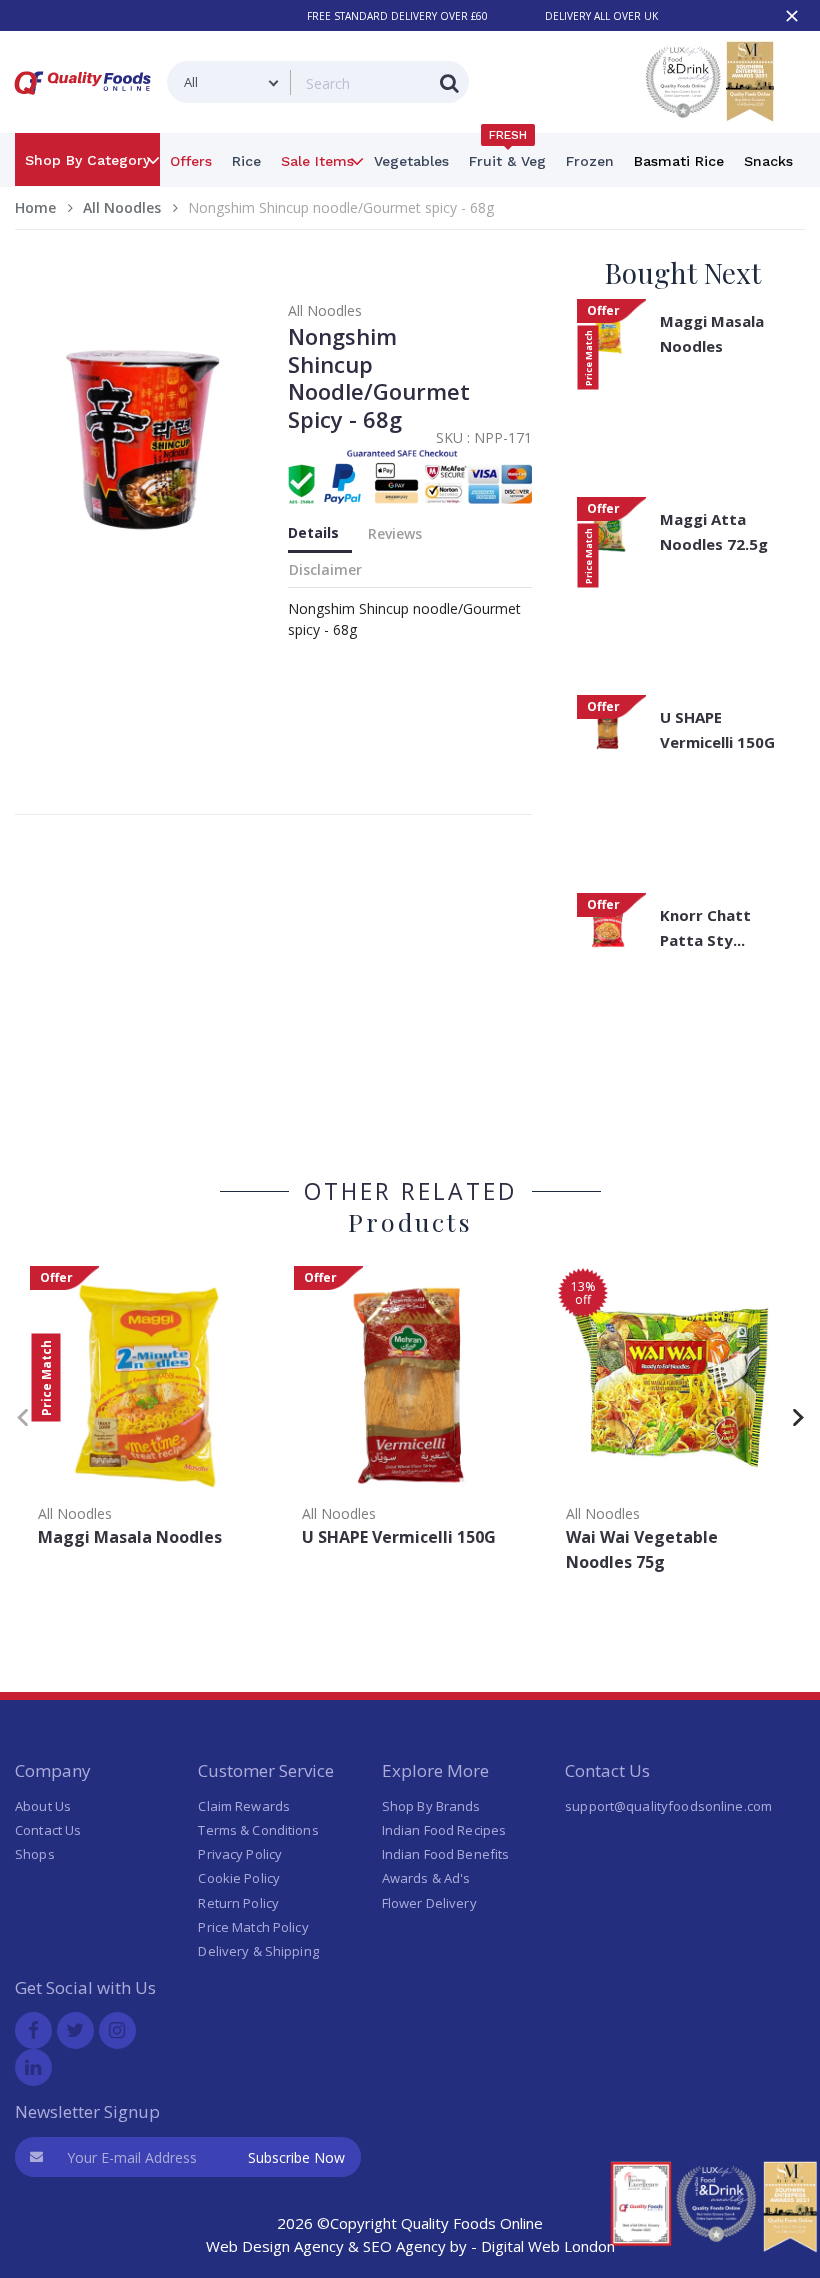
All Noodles (122, 207)
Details (313, 532)
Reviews (395, 533)
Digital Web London (548, 2246)
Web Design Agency (275, 2246)
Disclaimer (325, 569)
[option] (147, 1413)
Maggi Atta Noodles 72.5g (714, 531)
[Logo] (86, 98)
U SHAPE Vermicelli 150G (717, 729)
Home (35, 207)
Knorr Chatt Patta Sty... (705, 927)
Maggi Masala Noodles (712, 333)
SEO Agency (404, 2246)
